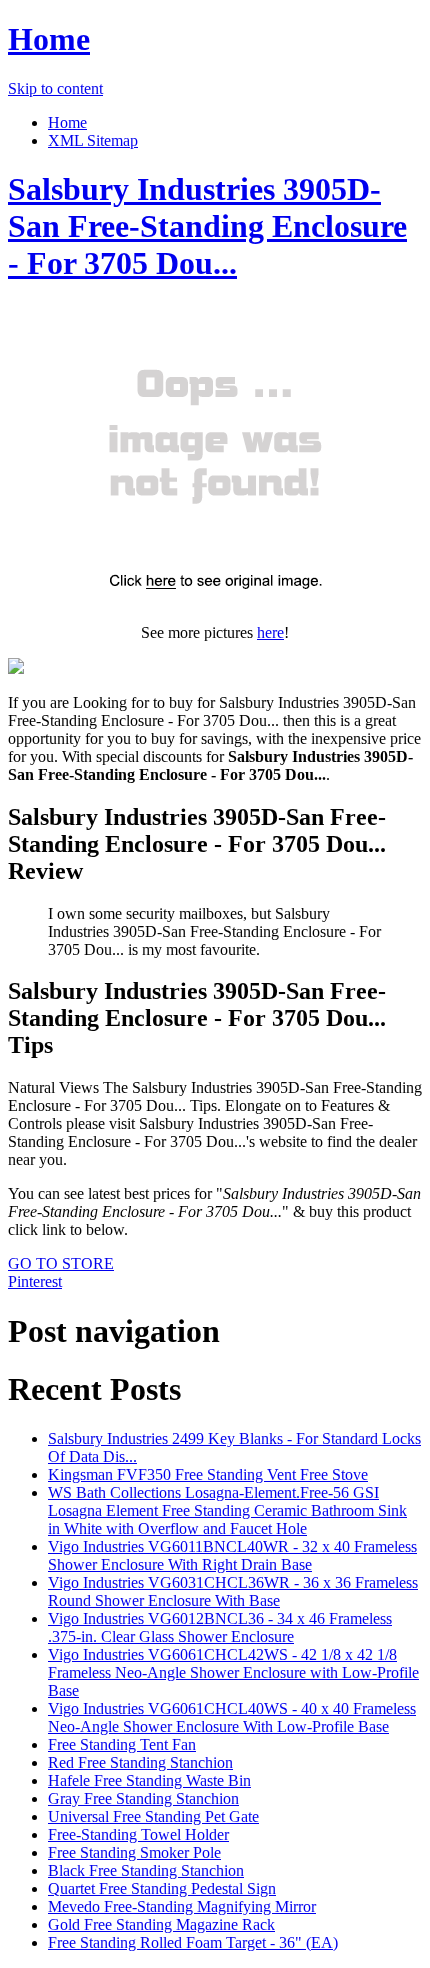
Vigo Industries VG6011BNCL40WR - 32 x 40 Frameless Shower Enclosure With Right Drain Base (232, 1555)
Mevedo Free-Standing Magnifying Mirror (182, 1906)
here (270, 632)
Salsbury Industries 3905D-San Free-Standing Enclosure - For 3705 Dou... (207, 226)
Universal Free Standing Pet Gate (153, 1816)
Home (49, 39)
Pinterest (35, 1281)
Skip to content (55, 88)
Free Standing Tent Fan (122, 1744)
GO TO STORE (61, 1263)
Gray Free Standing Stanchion (143, 1798)
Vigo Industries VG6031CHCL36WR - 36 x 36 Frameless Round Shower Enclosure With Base (233, 1591)
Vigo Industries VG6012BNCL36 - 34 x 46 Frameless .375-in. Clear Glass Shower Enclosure (220, 1627)
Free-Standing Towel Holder (138, 1834)
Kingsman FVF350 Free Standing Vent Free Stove (208, 1474)
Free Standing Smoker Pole (134, 1852)
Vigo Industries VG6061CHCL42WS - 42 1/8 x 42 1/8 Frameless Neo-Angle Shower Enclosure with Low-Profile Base (233, 1672)
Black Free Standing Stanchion (146, 1870)
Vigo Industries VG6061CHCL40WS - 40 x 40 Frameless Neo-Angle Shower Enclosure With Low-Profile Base (232, 1717)
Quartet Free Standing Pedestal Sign (162, 1888)
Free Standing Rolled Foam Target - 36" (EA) (193, 1942)
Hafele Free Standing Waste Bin (149, 1780)
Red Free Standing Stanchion (140, 1762)
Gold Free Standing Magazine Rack (161, 1924)
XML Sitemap (93, 140)
